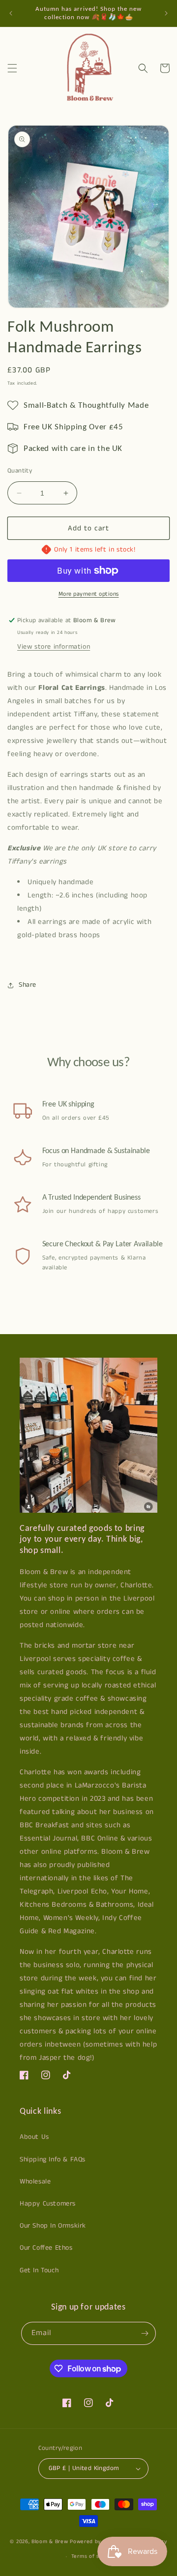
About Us (34, 2137)
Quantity (20, 471)
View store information (54, 647)
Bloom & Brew (50, 2541)
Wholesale (35, 2182)
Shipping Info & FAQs (53, 2159)
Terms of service (93, 2556)
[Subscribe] (145, 2333)
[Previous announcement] (11, 13)
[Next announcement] (166, 13)
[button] (12, 68)
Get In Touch (39, 2270)
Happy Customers (48, 2204)
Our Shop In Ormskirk (53, 2226)
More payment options (89, 594)
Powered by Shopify (96, 2541)
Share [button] (28, 985)
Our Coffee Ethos (46, 2248)
